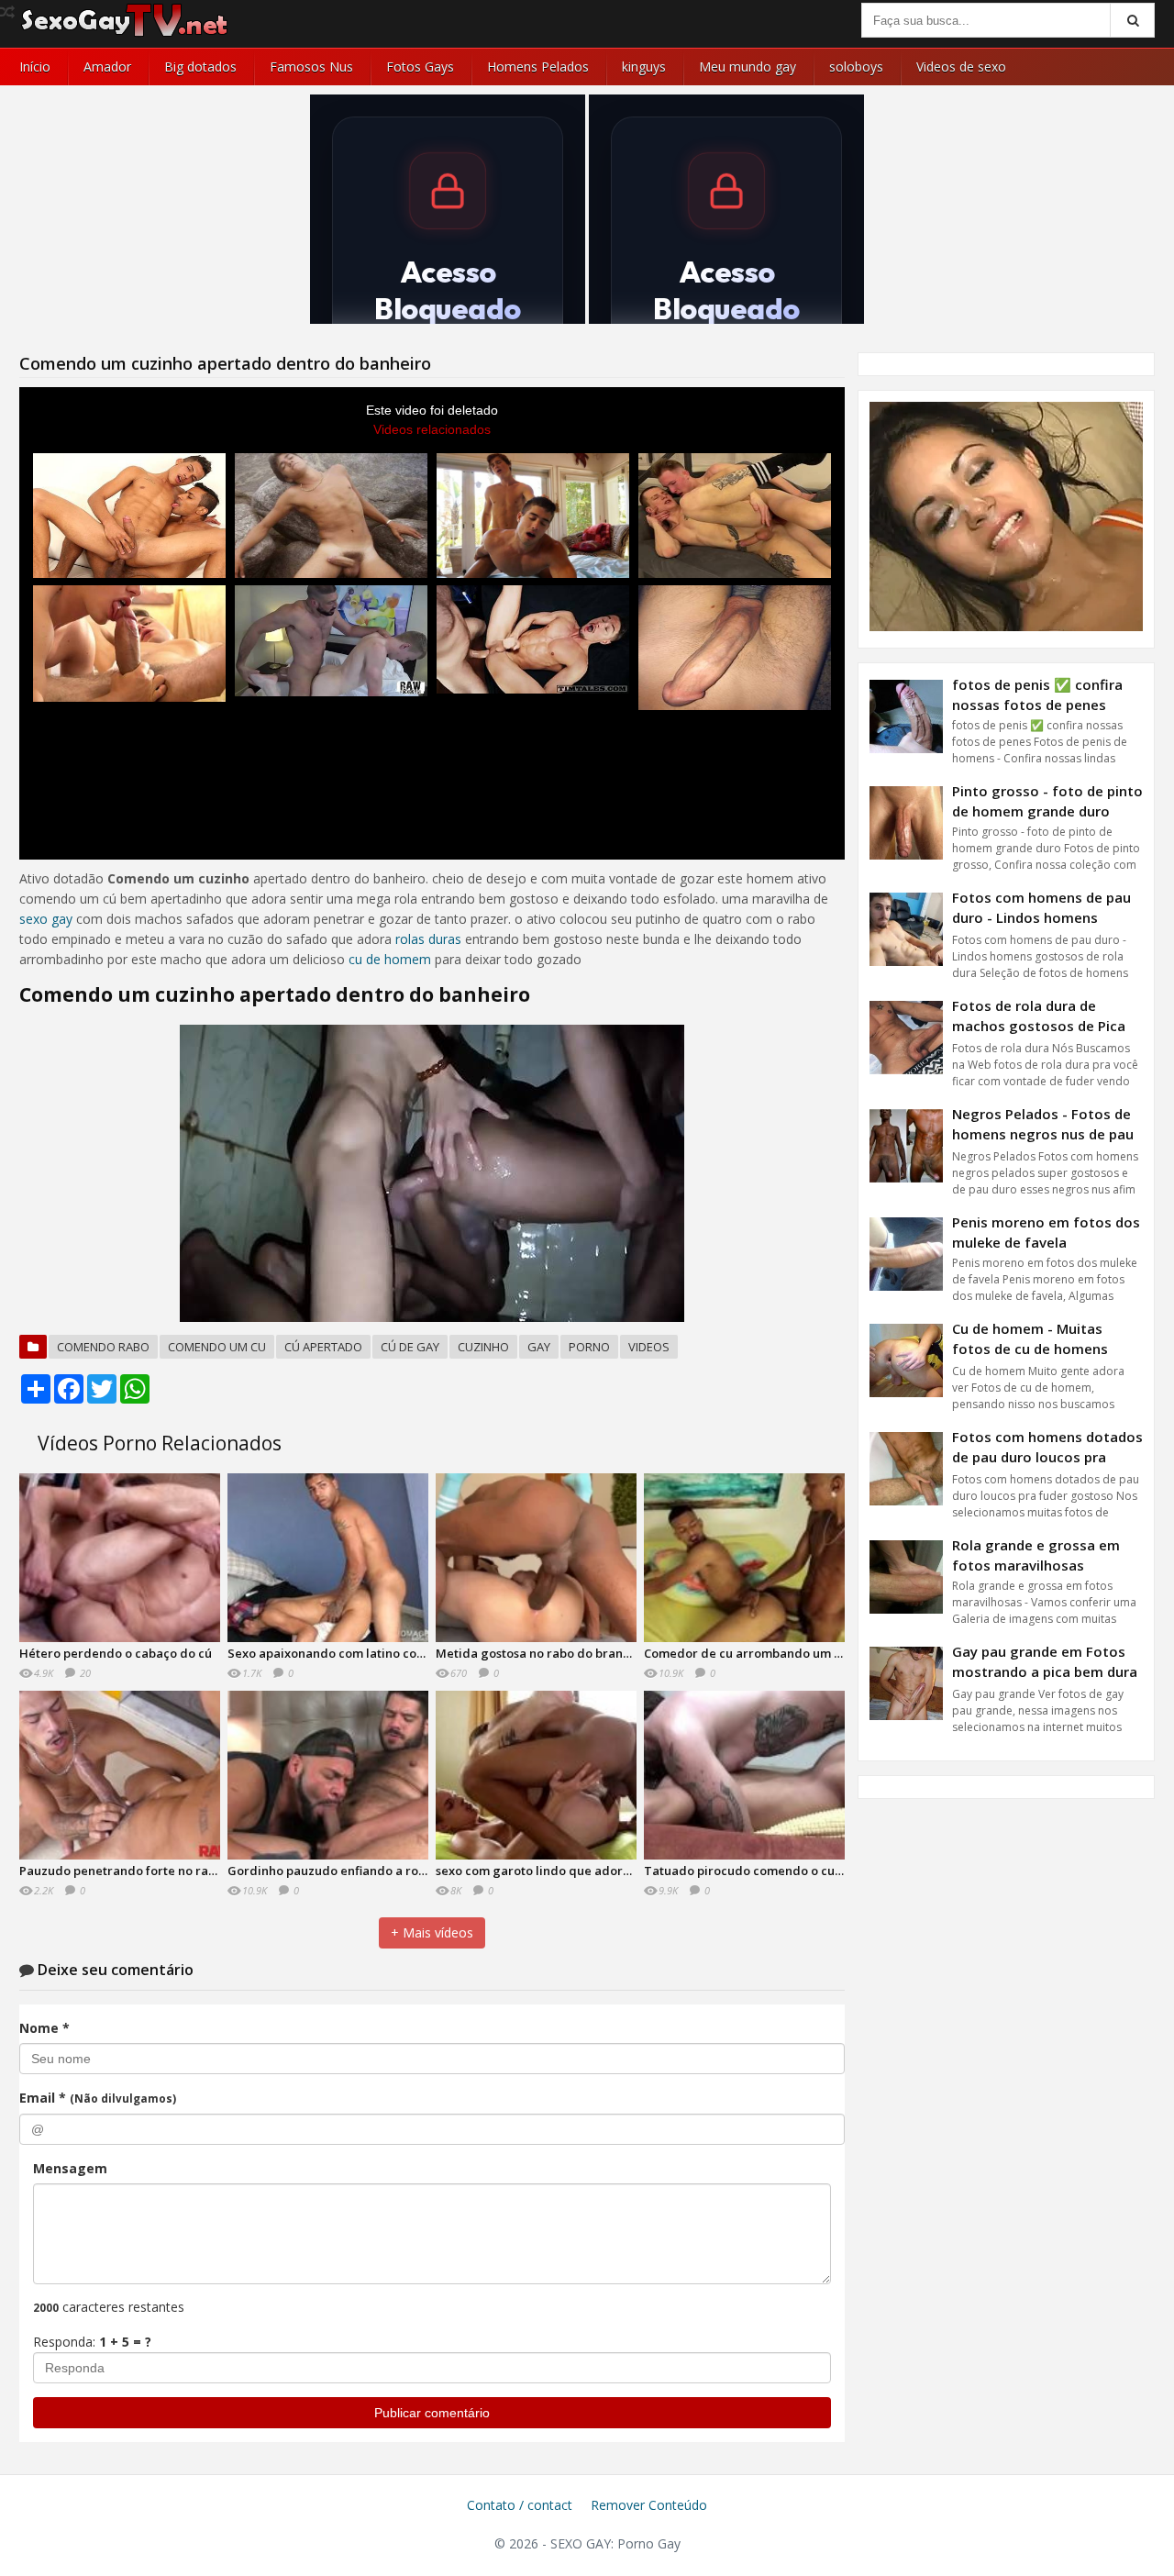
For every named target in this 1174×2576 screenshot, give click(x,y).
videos (649, 1347)
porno (589, 1347)
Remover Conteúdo (649, 2505)
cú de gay (410, 1347)
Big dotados (200, 67)
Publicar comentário (432, 2413)
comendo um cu (217, 1347)
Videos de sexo (961, 67)
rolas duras (428, 939)
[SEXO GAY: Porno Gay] (125, 34)
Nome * (44, 2028)
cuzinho (483, 1347)
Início (35, 67)
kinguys (644, 67)
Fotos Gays (420, 67)
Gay (539, 1347)
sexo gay (46, 919)
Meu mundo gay (748, 67)
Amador (107, 67)
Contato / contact (520, 2505)
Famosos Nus (311, 67)
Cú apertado (323, 1347)
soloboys (856, 67)
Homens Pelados (538, 67)
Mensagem (70, 2168)
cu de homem (390, 959)
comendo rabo (103, 1347)
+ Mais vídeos (432, 1932)
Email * (98, 2098)
